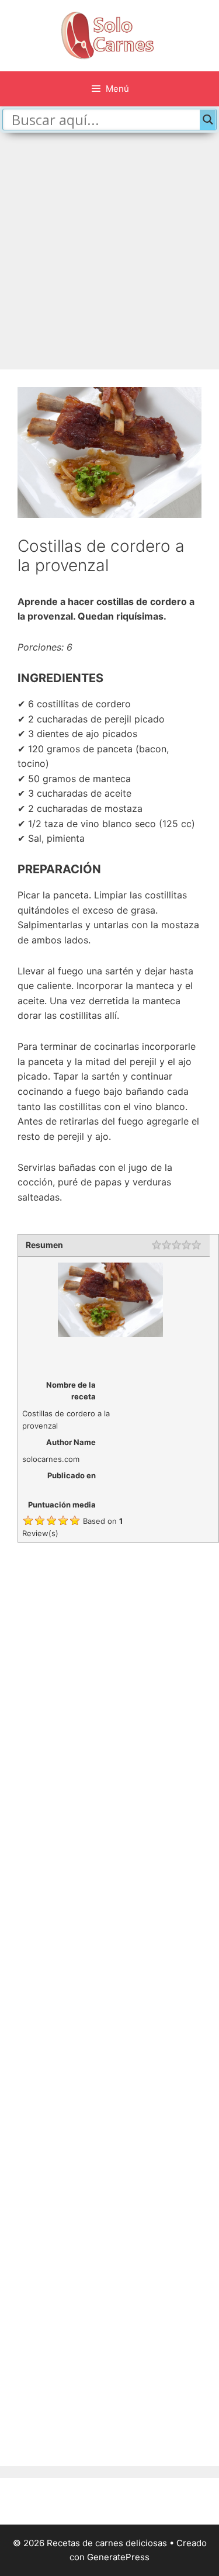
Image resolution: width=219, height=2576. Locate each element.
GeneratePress (118, 2557)
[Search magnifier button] (208, 120)
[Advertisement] (109, 254)
